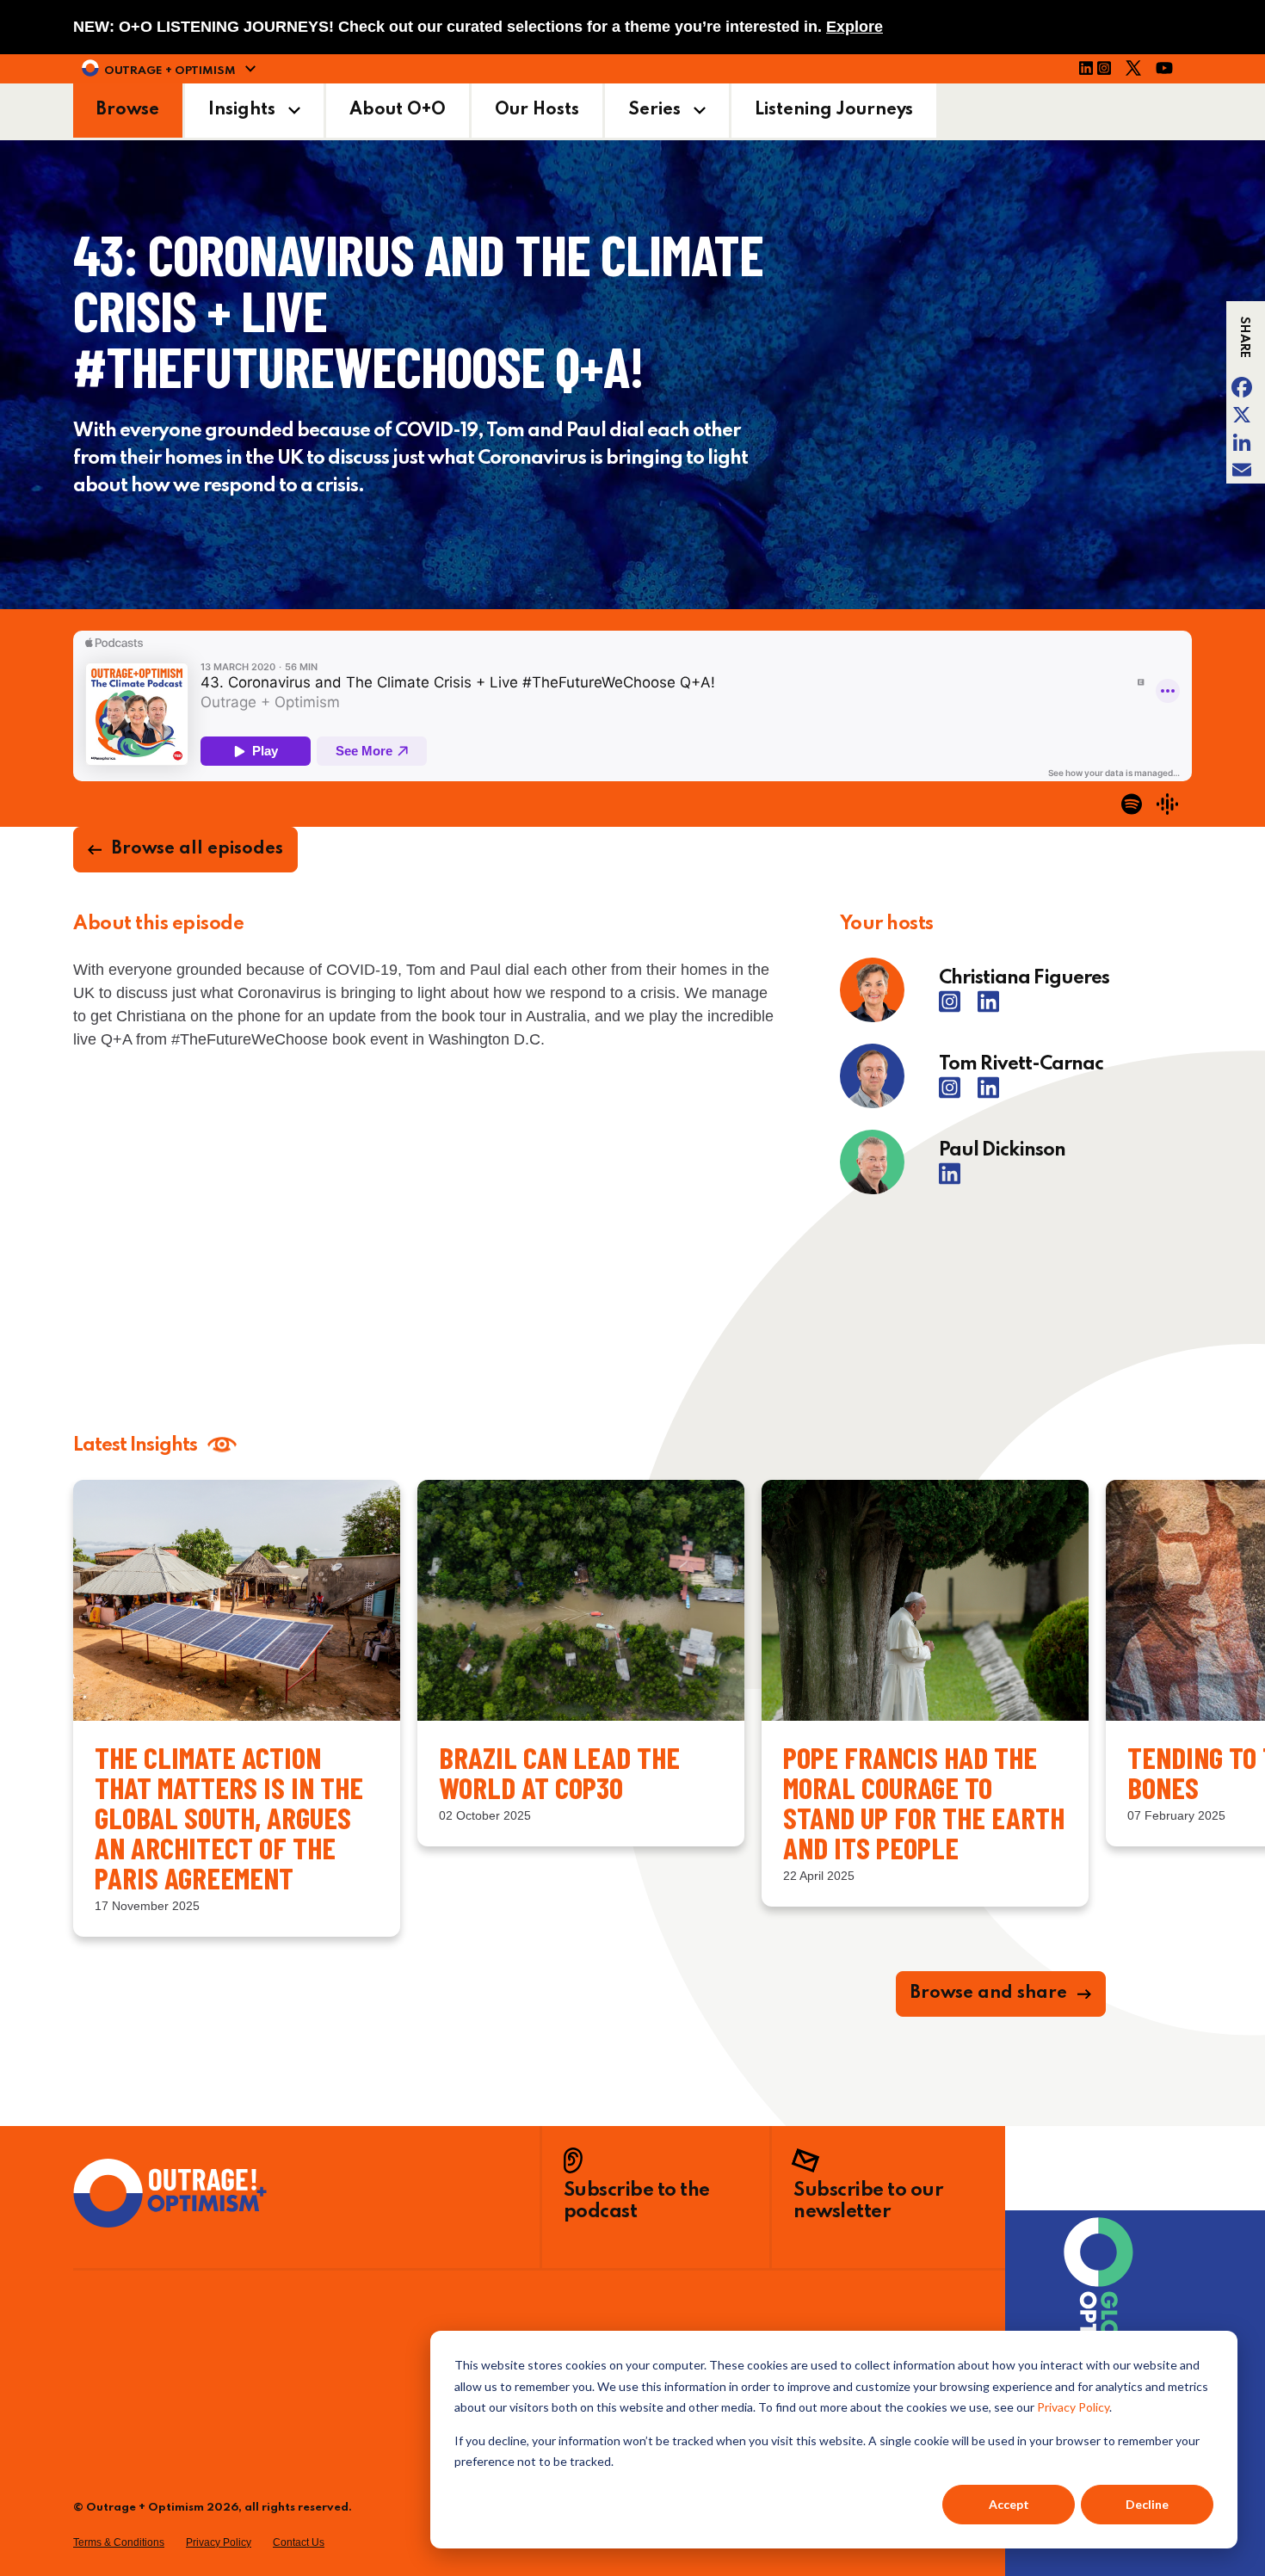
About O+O (398, 110)
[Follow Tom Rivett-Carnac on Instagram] (956, 1094)
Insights (242, 110)
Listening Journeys (834, 110)
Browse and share (989, 1994)
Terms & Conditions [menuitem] (119, 2542)
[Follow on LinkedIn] (1086, 71)
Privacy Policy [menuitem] (219, 2542)
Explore (855, 27)
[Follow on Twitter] (1138, 71)
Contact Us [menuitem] (299, 2542)
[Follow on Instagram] (1109, 71)
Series (654, 110)
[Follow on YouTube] (1169, 71)
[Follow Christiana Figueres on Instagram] (956, 1008)
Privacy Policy (1073, 2407)
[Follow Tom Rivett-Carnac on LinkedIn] (988, 1094)
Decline (1147, 2504)
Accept (1009, 2504)
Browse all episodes (197, 849)
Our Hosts (537, 110)
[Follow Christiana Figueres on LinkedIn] (988, 1008)
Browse (128, 110)
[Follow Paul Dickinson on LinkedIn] (950, 1180)
